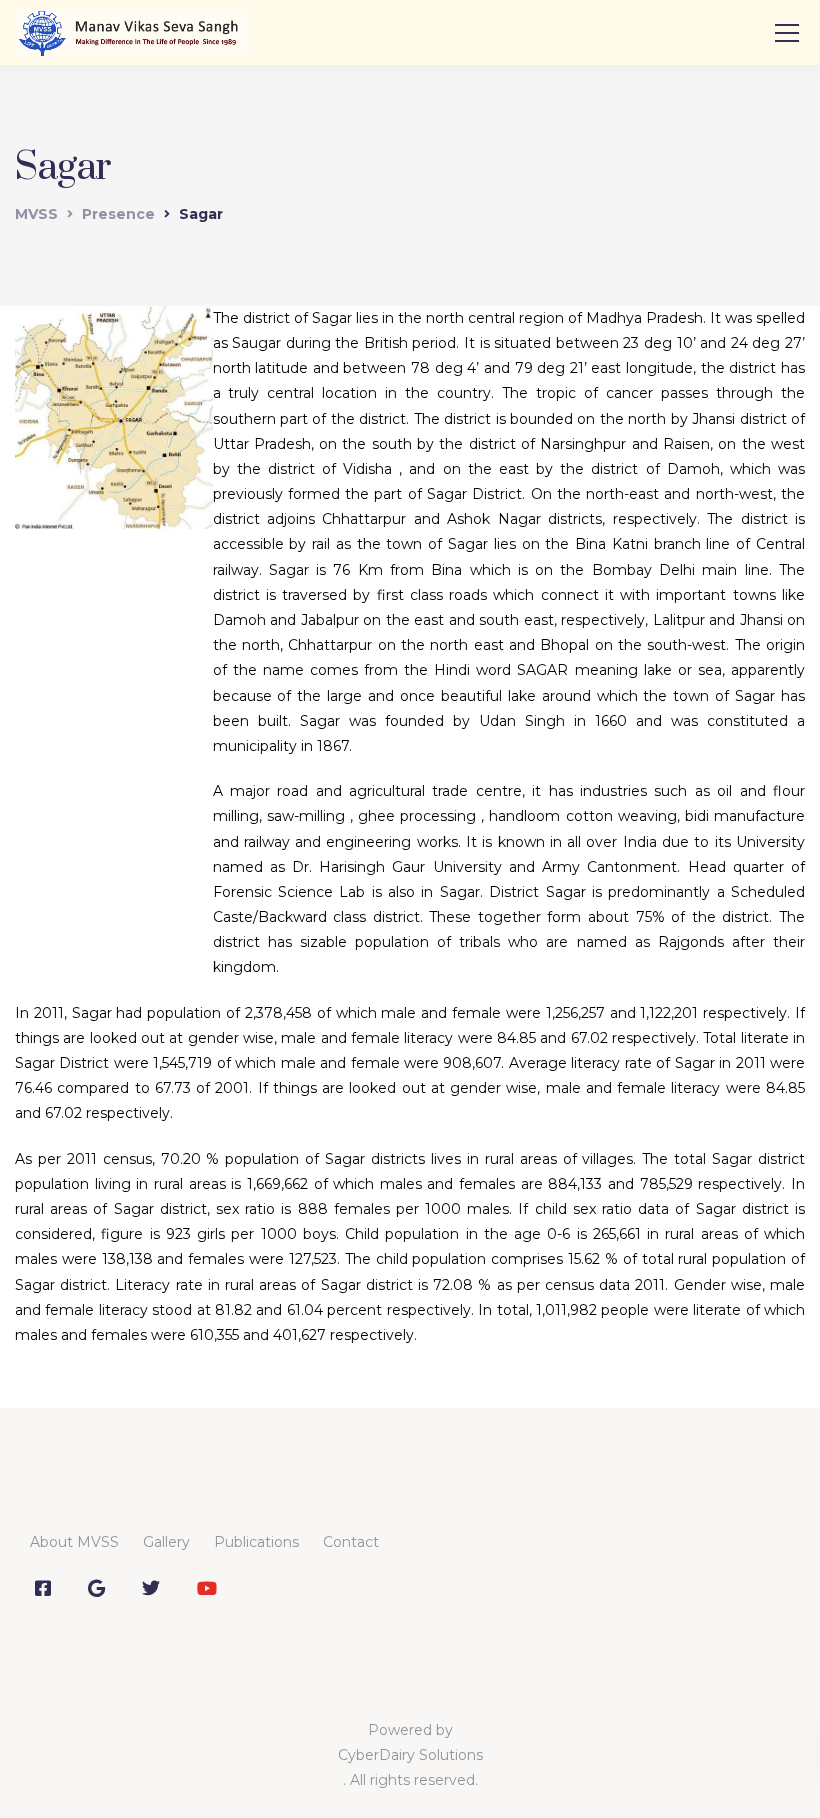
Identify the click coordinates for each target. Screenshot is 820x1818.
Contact (351, 1542)
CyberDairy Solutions (410, 1755)
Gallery (166, 1542)
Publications (256, 1542)
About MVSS (74, 1542)
